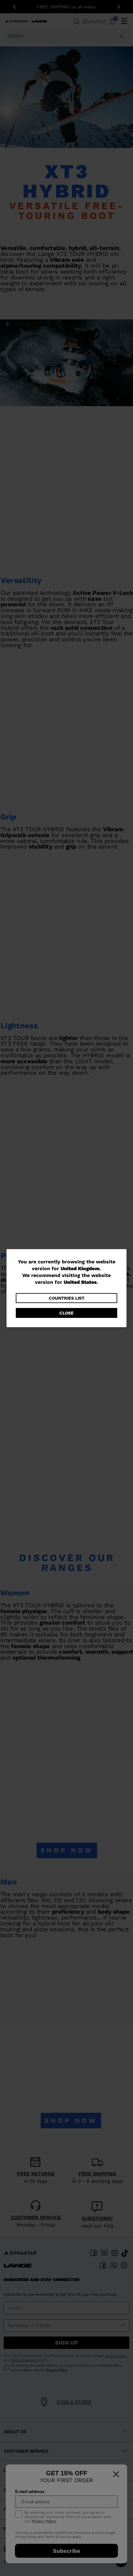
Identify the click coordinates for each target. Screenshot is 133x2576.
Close (66, 1313)
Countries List (67, 1298)
